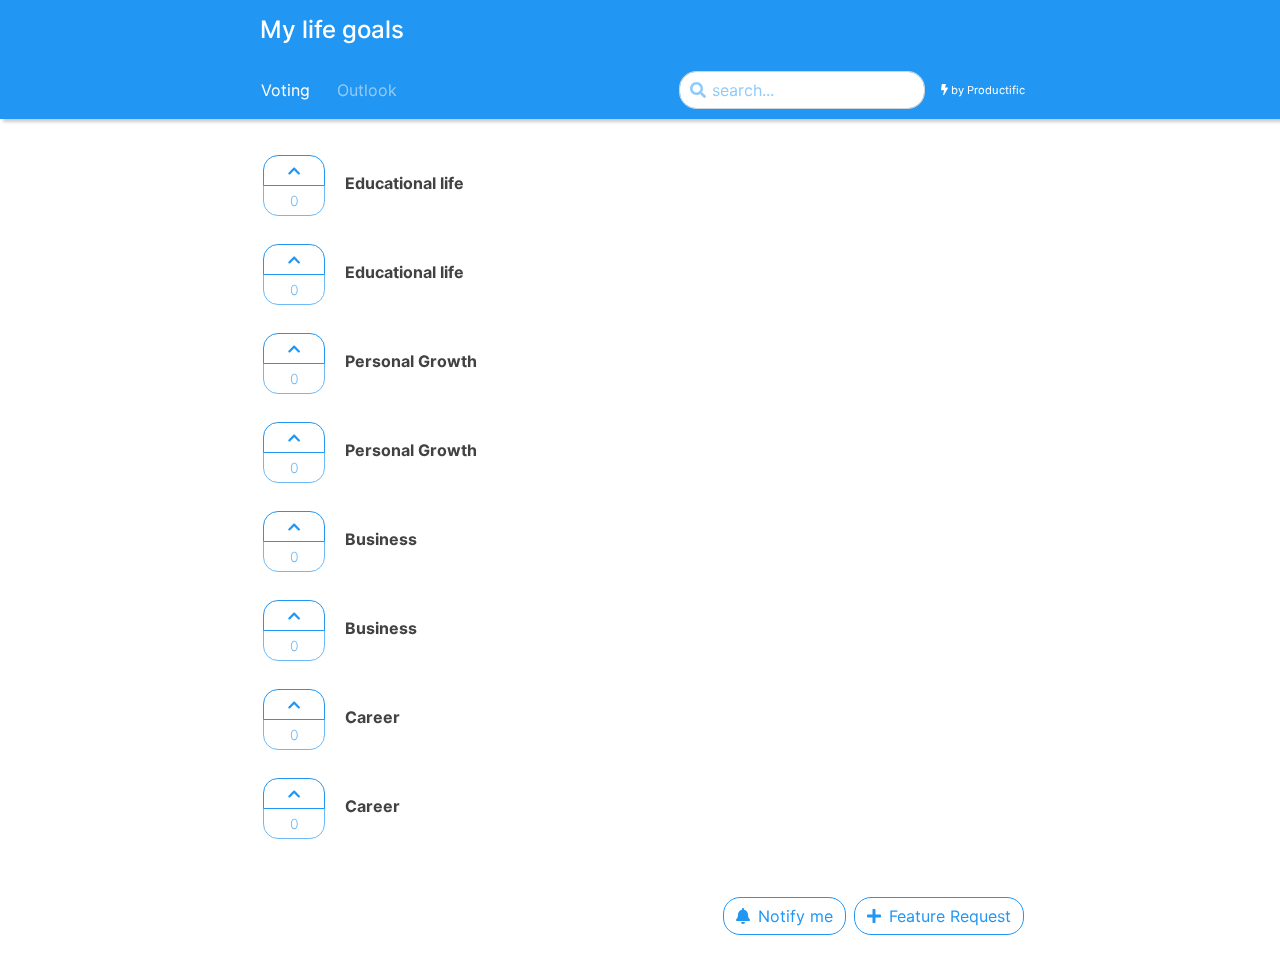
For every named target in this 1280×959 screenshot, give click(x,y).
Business (381, 539)
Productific (996, 89)
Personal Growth (411, 361)
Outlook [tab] (367, 90)
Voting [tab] (285, 90)
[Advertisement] (105, 450)
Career (372, 717)
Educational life (404, 183)
